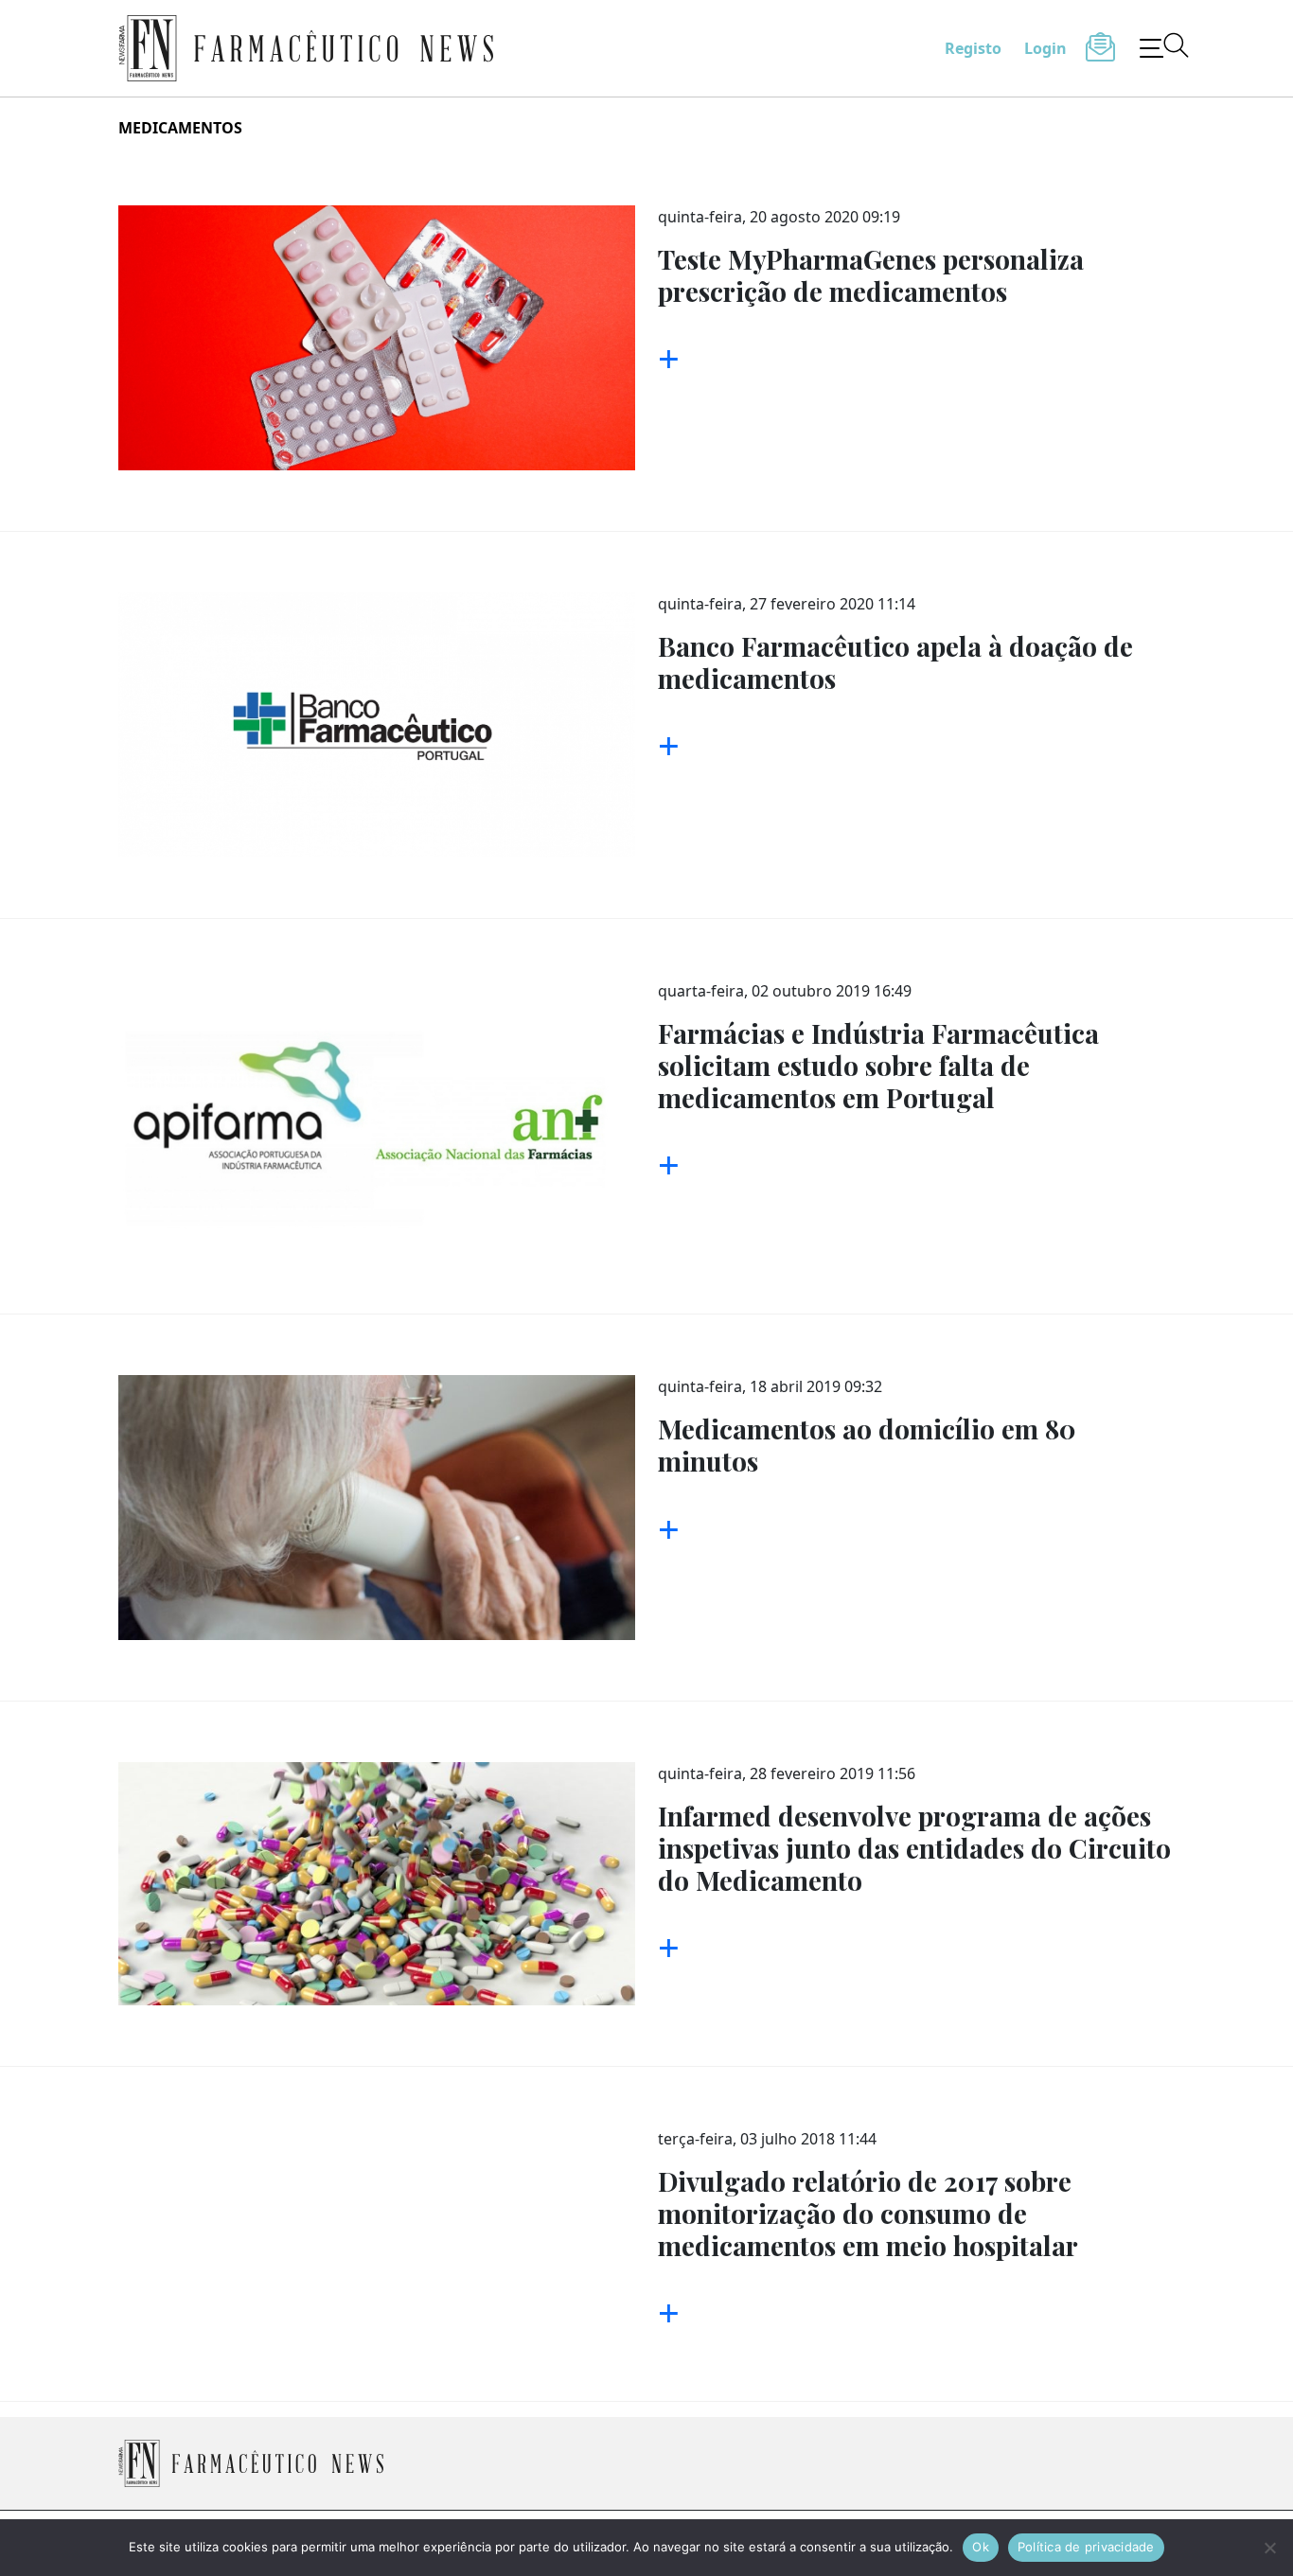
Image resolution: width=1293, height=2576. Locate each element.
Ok (981, 2547)
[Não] (1269, 2548)
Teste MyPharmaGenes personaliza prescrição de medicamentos (871, 275)
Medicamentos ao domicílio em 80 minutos (867, 1445)
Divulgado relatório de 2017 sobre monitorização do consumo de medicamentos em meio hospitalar (868, 2213)
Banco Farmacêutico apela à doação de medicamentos (895, 662)
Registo (973, 48)
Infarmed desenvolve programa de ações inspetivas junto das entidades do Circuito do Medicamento (914, 1847)
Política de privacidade (1086, 2547)
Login (1045, 48)
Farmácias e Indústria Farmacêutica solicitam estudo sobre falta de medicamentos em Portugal (878, 1065)
